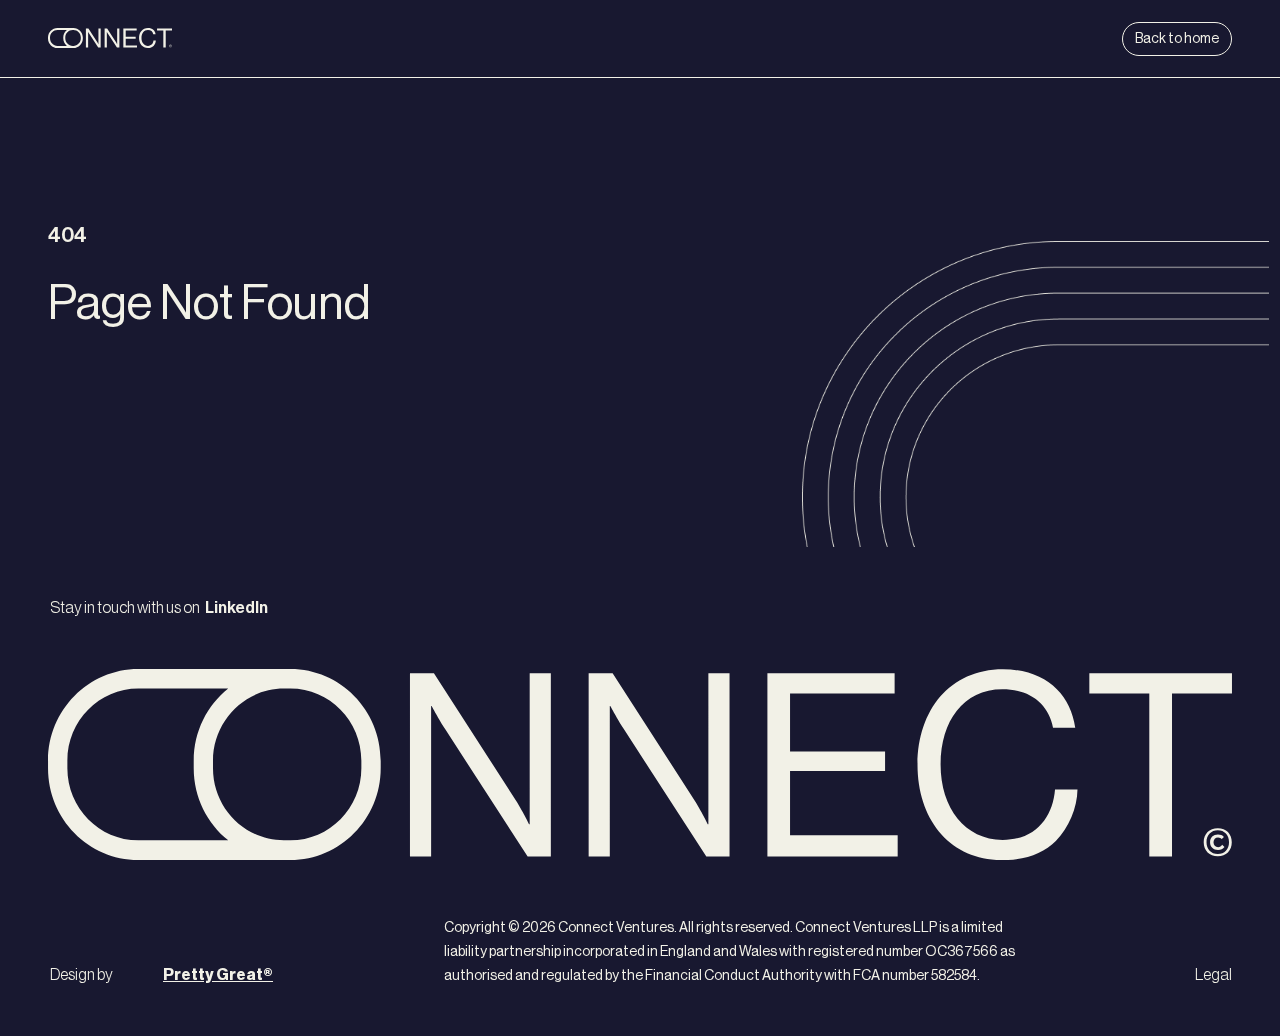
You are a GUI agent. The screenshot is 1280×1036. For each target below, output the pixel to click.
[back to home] (172, 39)
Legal (1213, 975)
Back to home (1177, 39)
